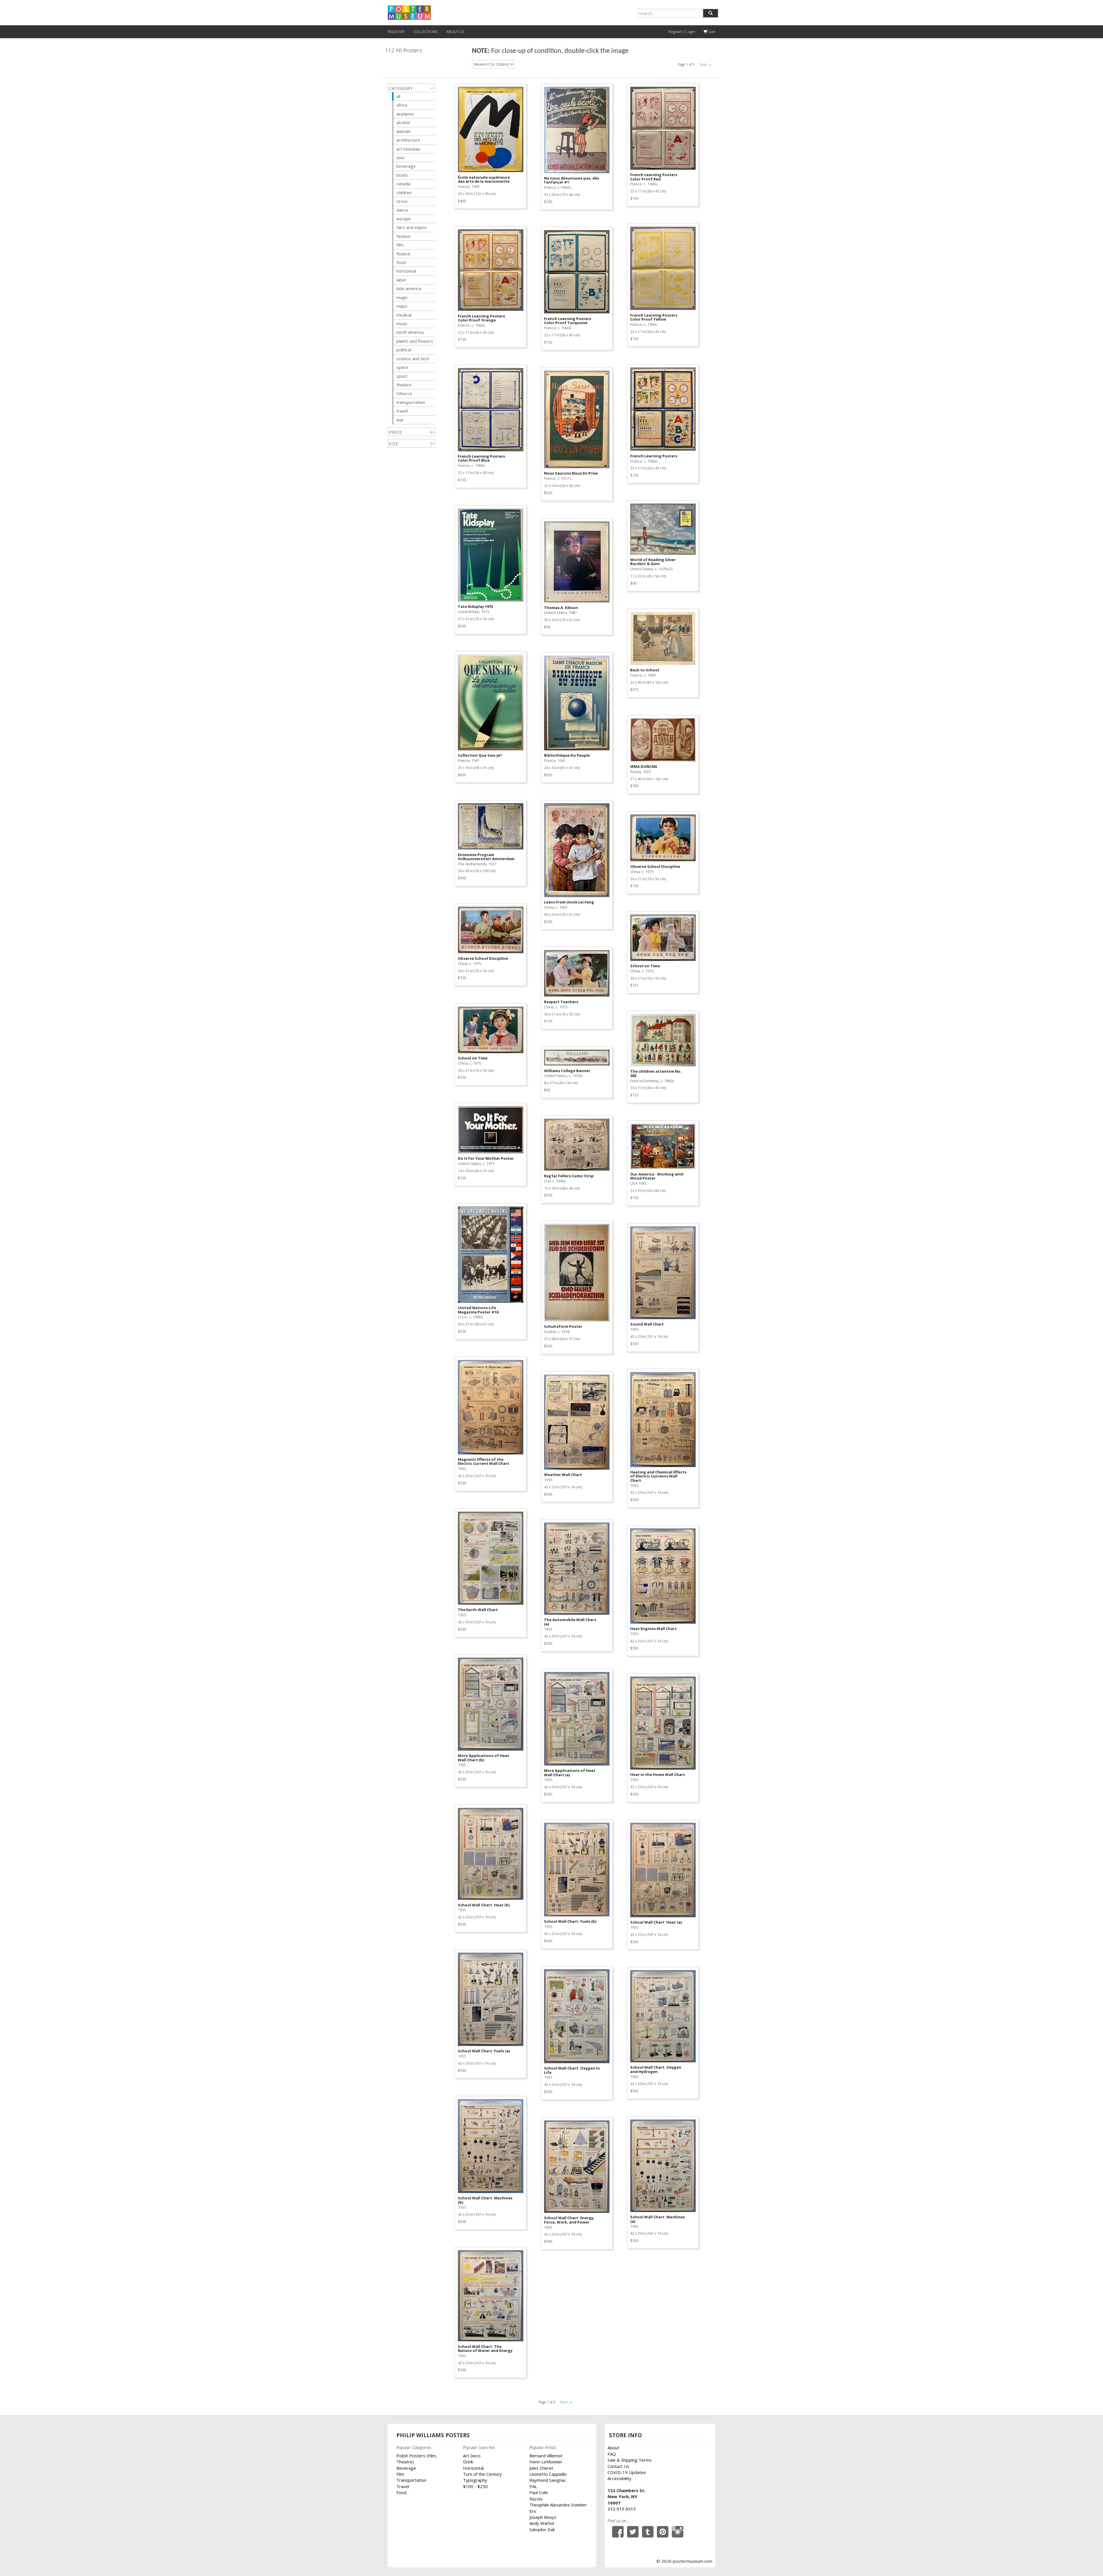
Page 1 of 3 (686, 64)
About (613, 2448)
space (402, 367)
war (400, 420)
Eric (533, 2511)
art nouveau (408, 149)
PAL (533, 2486)
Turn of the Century (482, 2474)
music (402, 323)
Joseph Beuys (543, 2517)
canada (403, 184)
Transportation (411, 2480)
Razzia (536, 2499)
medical (404, 315)
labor (401, 280)
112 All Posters (403, 50)
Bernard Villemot (546, 2456)
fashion (403, 236)
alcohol (403, 122)
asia (400, 157)
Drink (468, 2462)
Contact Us (618, 2466)
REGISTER (396, 32)
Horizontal (473, 2468)
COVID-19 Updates (627, 2472)
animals (404, 131)
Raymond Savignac (548, 2480)
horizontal (406, 271)
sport (402, 376)
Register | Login (682, 32)
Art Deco (472, 2456)
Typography (475, 2480)
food (401, 262)
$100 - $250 (475, 2486)
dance (402, 210)
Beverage (406, 2468)
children (404, 192)
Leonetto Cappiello (548, 2474)
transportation (411, 402)
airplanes (405, 114)
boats (402, 175)
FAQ (612, 2454)
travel (402, 411)
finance (403, 254)
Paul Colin (539, 2492)
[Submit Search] (710, 13)
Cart (711, 32)
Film (400, 2474)
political (404, 350)
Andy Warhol (542, 2523)
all (398, 96)
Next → (705, 64)
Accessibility (619, 2478)
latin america (409, 288)
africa (402, 105)
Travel (403, 2486)
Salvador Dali (542, 2529)
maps (402, 306)
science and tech (413, 359)
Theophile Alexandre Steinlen (558, 2505)
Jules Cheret (541, 2468)
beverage (406, 166)
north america (410, 332)
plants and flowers (415, 341)
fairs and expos (412, 227)
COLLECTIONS (425, 32)
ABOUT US (455, 32)
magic (402, 297)
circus (402, 201)
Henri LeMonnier (546, 2462)
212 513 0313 (622, 2509)
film (400, 245)
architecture (408, 140)
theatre (404, 385)
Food (401, 2492)
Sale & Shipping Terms (630, 2460)
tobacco (404, 393)
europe (404, 219)
